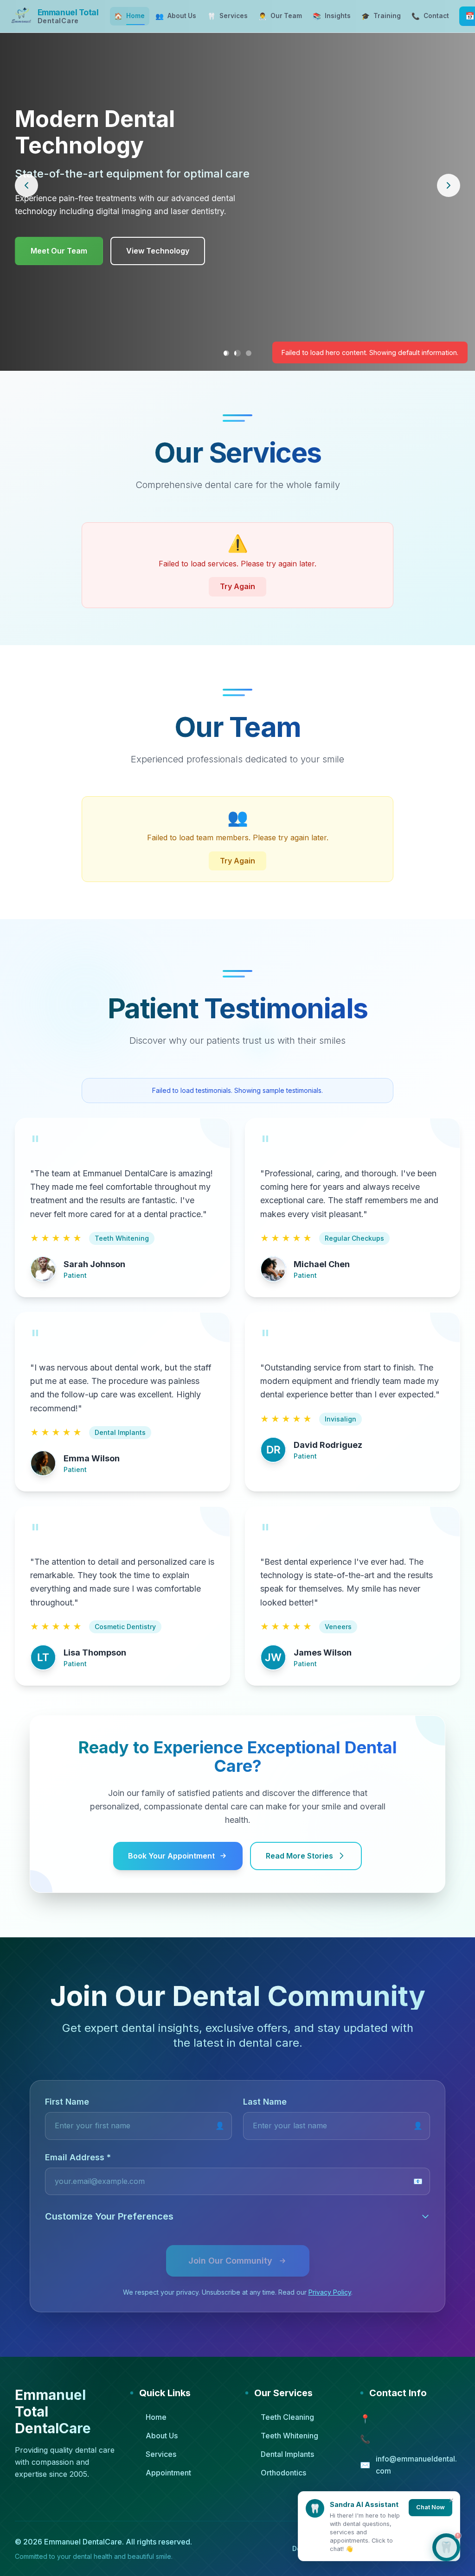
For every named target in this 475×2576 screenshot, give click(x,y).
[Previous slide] (26, 185)
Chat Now (430, 2507)
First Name (67, 2102)
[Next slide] (449, 185)
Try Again (237, 586)
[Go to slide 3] (249, 353)
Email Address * (78, 2157)
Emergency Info (59, 237)
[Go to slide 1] (226, 353)
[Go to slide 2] (237, 353)
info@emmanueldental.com (416, 2465)
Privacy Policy (330, 2292)
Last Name (265, 2102)
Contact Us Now (157, 237)
